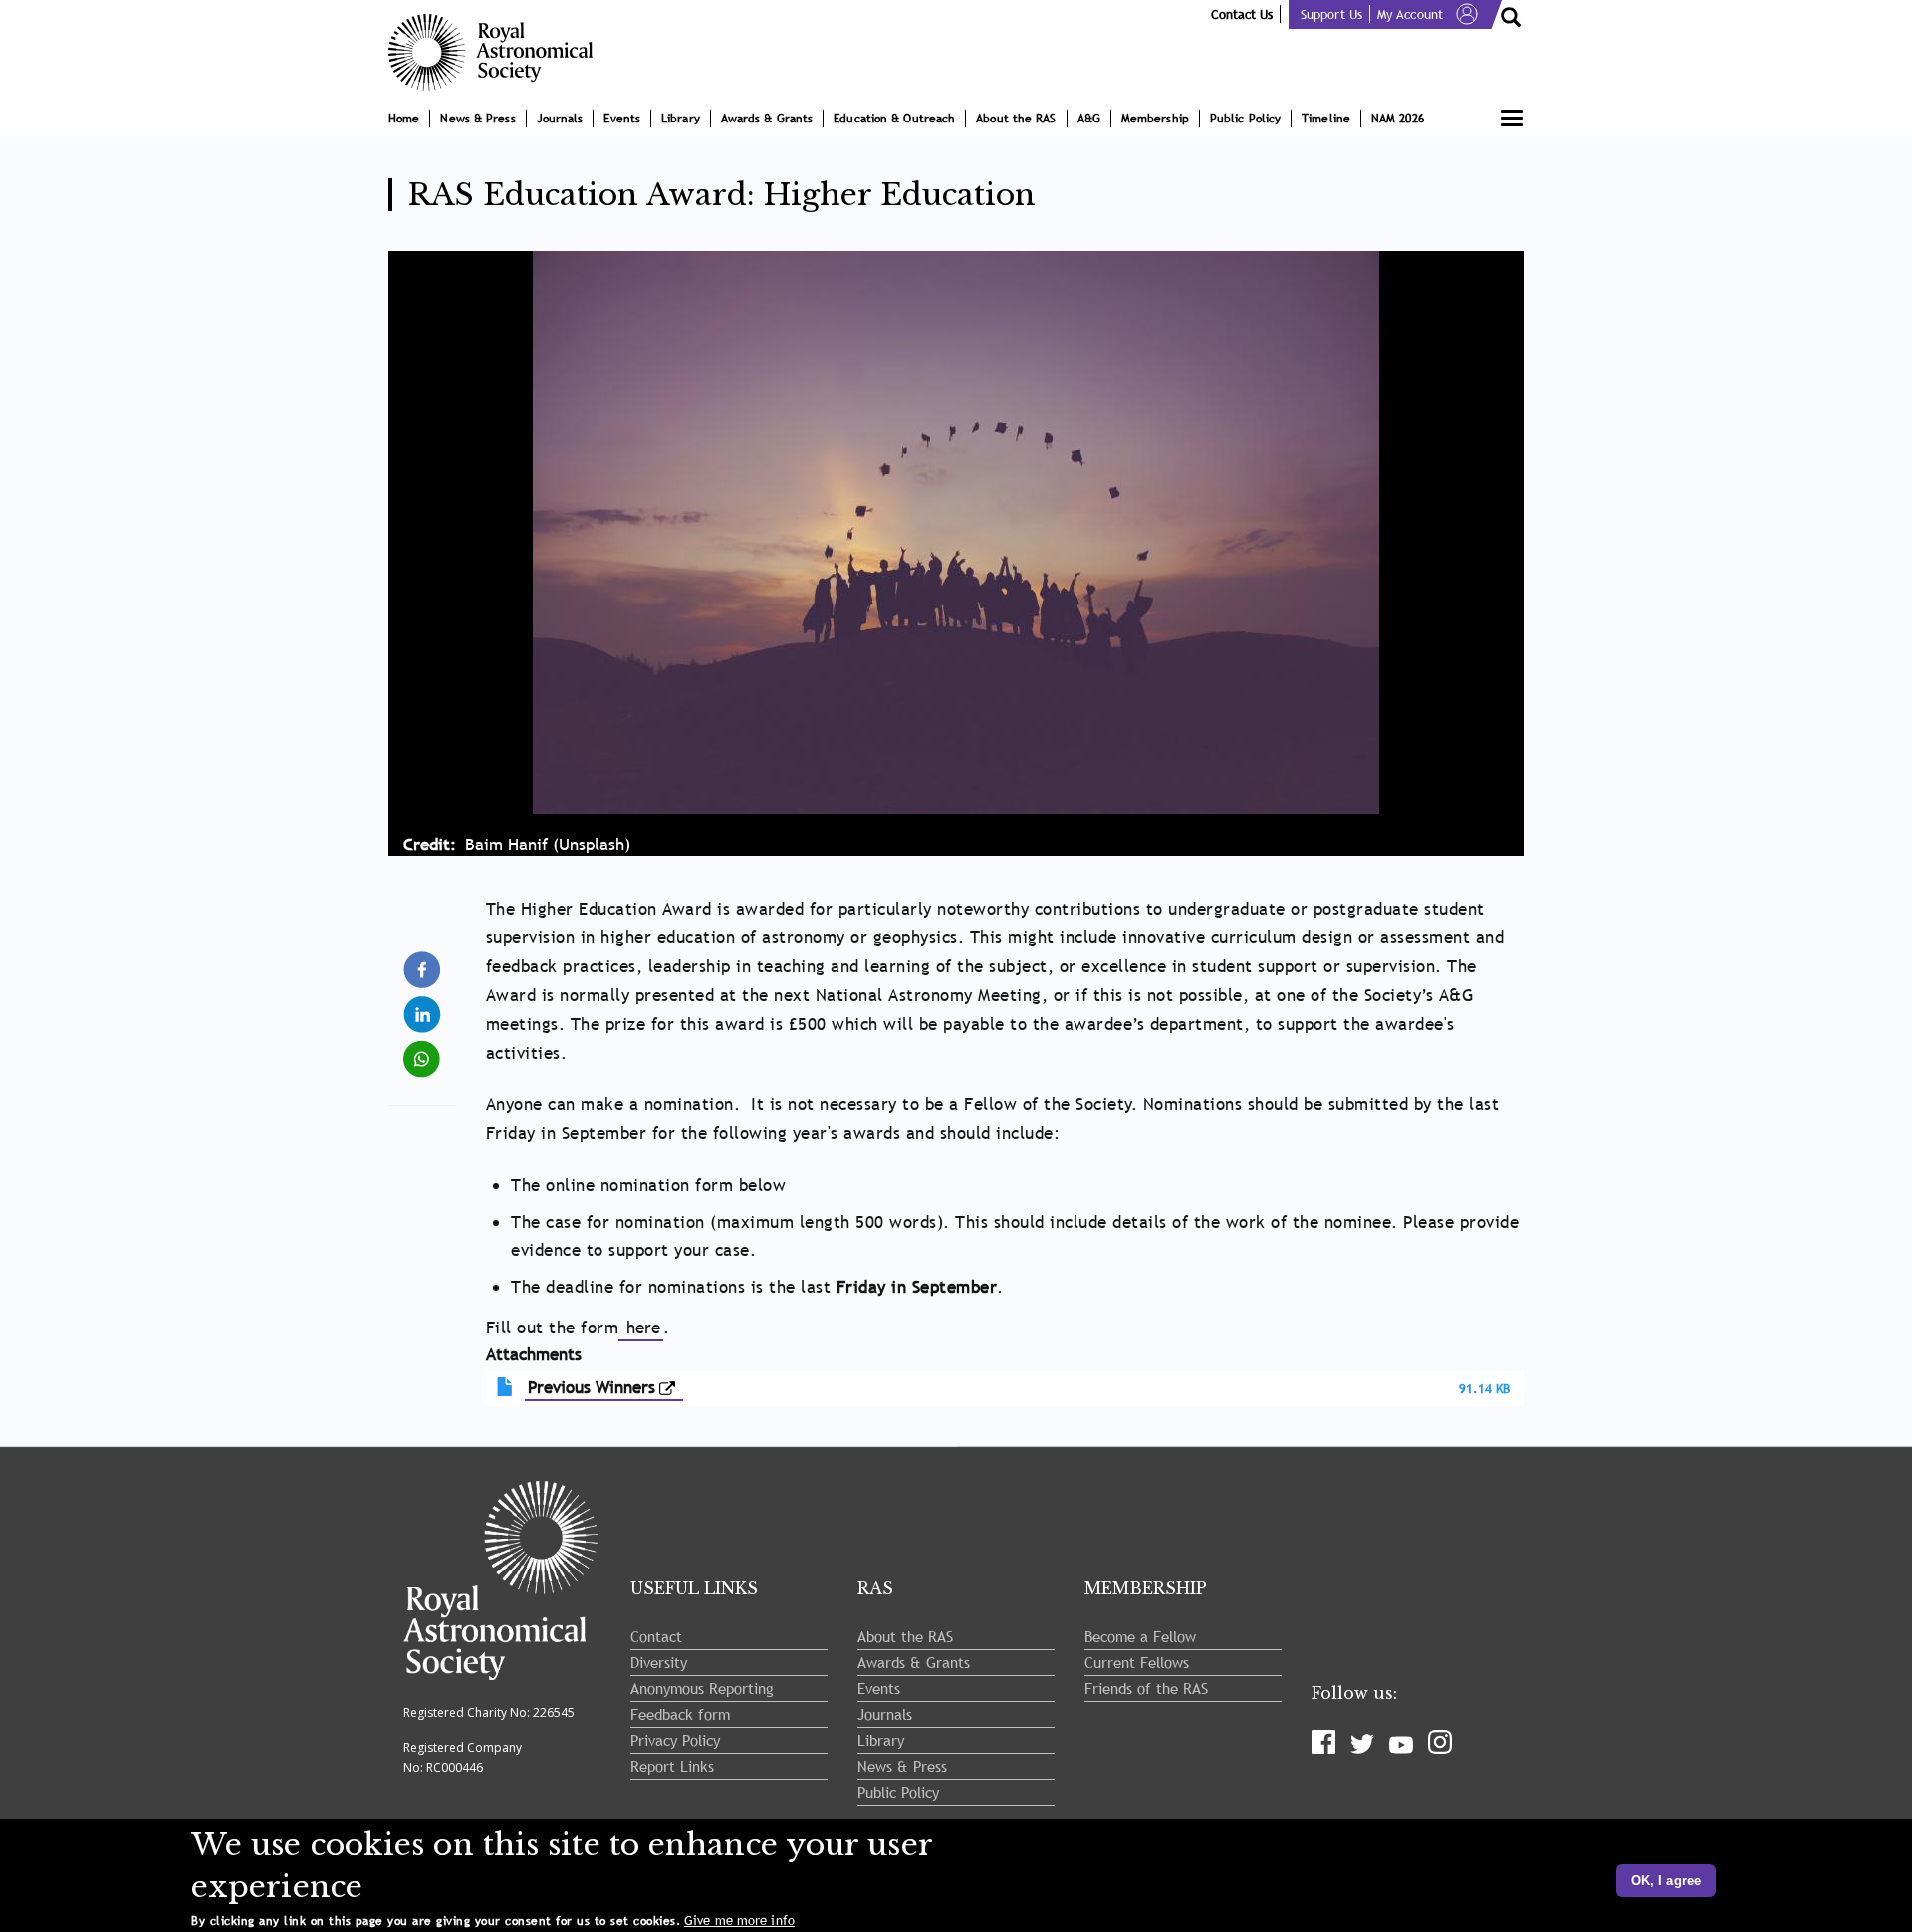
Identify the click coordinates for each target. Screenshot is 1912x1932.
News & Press (478, 119)
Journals (560, 119)
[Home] (498, 52)
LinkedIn (424, 1005)
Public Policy (1245, 119)
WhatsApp (424, 1050)
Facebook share (424, 969)
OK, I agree (1666, 1881)
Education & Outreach (894, 119)
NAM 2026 (1398, 119)
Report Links (672, 1766)
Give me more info (739, 1921)
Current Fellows (1137, 1662)
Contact (656, 1636)
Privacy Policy (675, 1740)
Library (681, 119)
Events (622, 119)
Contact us (1242, 14)
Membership (1155, 119)
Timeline (1326, 119)
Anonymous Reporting (702, 1688)
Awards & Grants (767, 119)
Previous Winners (592, 1388)
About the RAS (1016, 119)
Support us (1331, 14)
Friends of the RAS (1146, 1688)
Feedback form (680, 1714)
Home (404, 119)
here (641, 1328)
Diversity (659, 1662)
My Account (1410, 14)
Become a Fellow (1140, 1636)
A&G (1089, 119)
